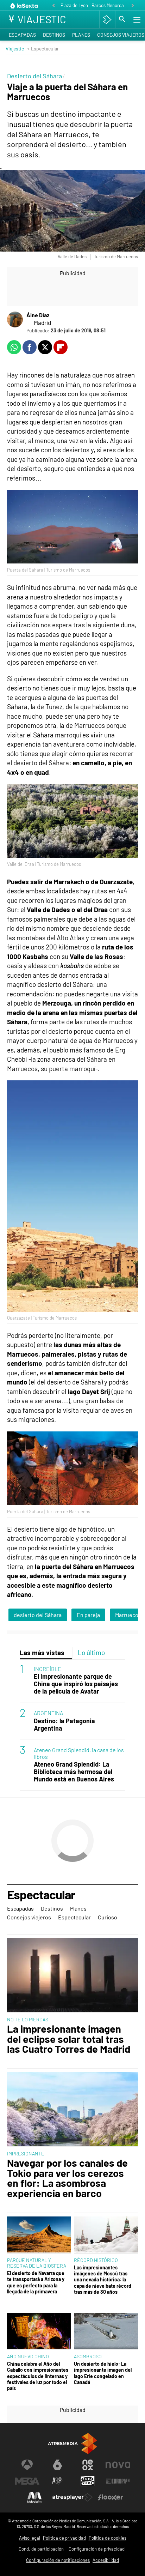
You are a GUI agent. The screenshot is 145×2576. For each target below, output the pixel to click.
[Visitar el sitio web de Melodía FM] (34, 2497)
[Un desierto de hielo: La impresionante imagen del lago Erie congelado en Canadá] (106, 2331)
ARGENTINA (48, 1713)
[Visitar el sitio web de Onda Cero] (88, 2481)
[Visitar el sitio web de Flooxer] (111, 2497)
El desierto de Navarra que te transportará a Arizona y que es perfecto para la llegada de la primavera (36, 2282)
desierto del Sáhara (38, 1615)
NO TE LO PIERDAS (28, 2019)
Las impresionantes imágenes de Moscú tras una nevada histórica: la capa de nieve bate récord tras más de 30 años (103, 2280)
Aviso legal (30, 2538)
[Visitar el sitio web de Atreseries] (57, 2481)
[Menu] (136, 19)
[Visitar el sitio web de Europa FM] (118, 2481)
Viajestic (15, 49)
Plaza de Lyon (74, 5)
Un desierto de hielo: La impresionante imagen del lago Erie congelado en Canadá (103, 2373)
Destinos (54, 35)
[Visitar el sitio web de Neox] (88, 2465)
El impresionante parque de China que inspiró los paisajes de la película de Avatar (76, 1684)
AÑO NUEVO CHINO (28, 2356)
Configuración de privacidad (97, 2549)
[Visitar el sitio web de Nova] (118, 2465)
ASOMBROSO (88, 2356)
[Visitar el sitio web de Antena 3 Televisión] (27, 2465)
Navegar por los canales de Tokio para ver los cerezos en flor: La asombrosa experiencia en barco (67, 2178)
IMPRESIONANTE (26, 2153)
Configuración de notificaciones (58, 2560)
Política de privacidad (64, 2538)
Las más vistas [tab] (42, 1652)
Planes (81, 35)
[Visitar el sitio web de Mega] (27, 2481)
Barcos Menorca (108, 5)
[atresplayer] (107, 19)
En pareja (88, 1615)
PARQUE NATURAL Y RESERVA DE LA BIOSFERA (37, 2263)
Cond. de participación (41, 2549)
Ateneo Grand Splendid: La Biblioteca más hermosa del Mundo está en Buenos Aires (74, 1772)
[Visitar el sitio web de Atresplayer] (72, 2497)
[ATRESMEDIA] (72, 2444)
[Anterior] (53, 6)
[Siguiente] (133, 6)
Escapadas (22, 35)
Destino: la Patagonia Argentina (64, 1725)
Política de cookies (108, 2538)
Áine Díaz (38, 315)
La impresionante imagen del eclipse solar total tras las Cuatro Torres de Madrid (69, 2039)
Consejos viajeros (29, 1917)
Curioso (108, 1917)
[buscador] (122, 19)
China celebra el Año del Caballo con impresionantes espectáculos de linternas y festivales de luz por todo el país (38, 2376)
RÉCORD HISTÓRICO (96, 2260)
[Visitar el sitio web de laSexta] (57, 2465)
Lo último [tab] (91, 1652)
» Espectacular (43, 49)
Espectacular (41, 1895)
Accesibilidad (106, 2560)
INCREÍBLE (48, 1669)
